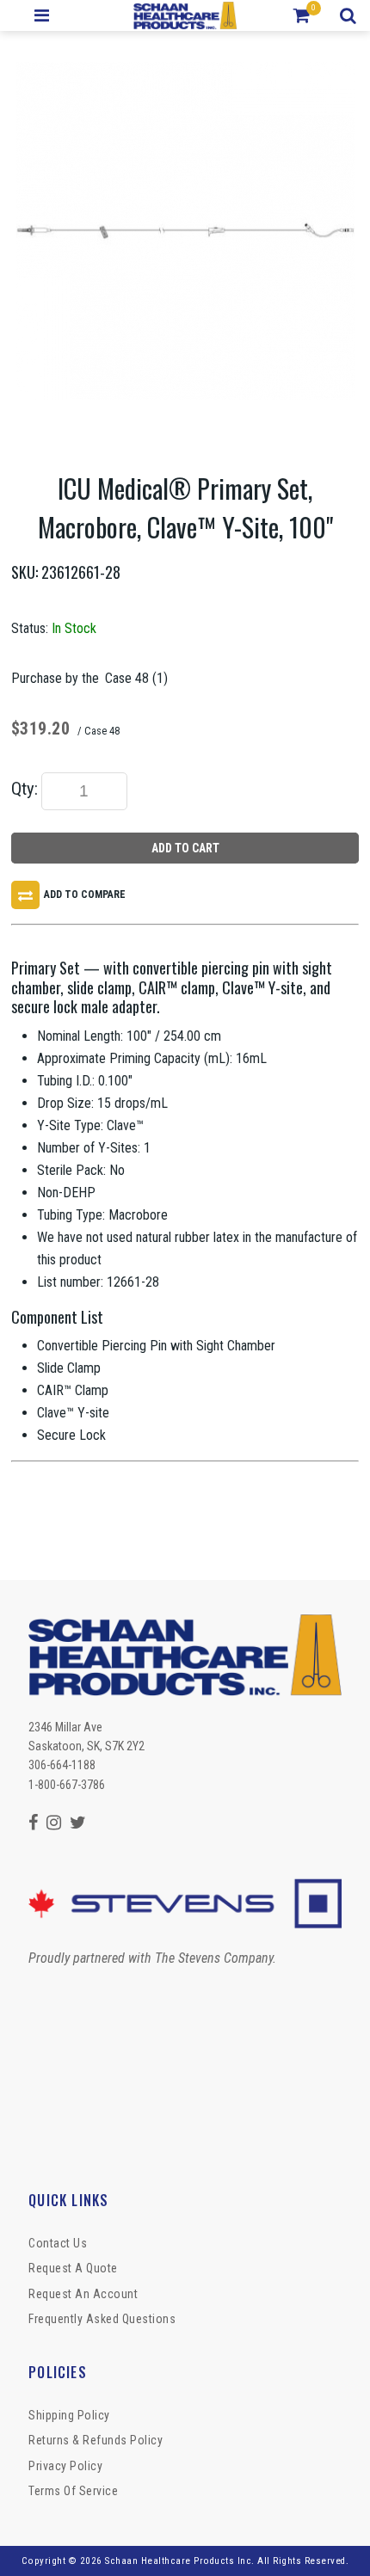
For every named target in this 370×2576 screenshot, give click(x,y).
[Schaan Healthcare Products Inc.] (185, 15)
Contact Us (58, 2243)
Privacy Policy (65, 2466)
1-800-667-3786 (67, 1785)
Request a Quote (73, 2268)
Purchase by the (55, 678)
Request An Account (83, 2294)
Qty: (25, 789)
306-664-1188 (62, 1765)
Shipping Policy (69, 2415)
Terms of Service (73, 2491)
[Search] (351, 15)
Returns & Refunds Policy (96, 2440)
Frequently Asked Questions (102, 2319)
